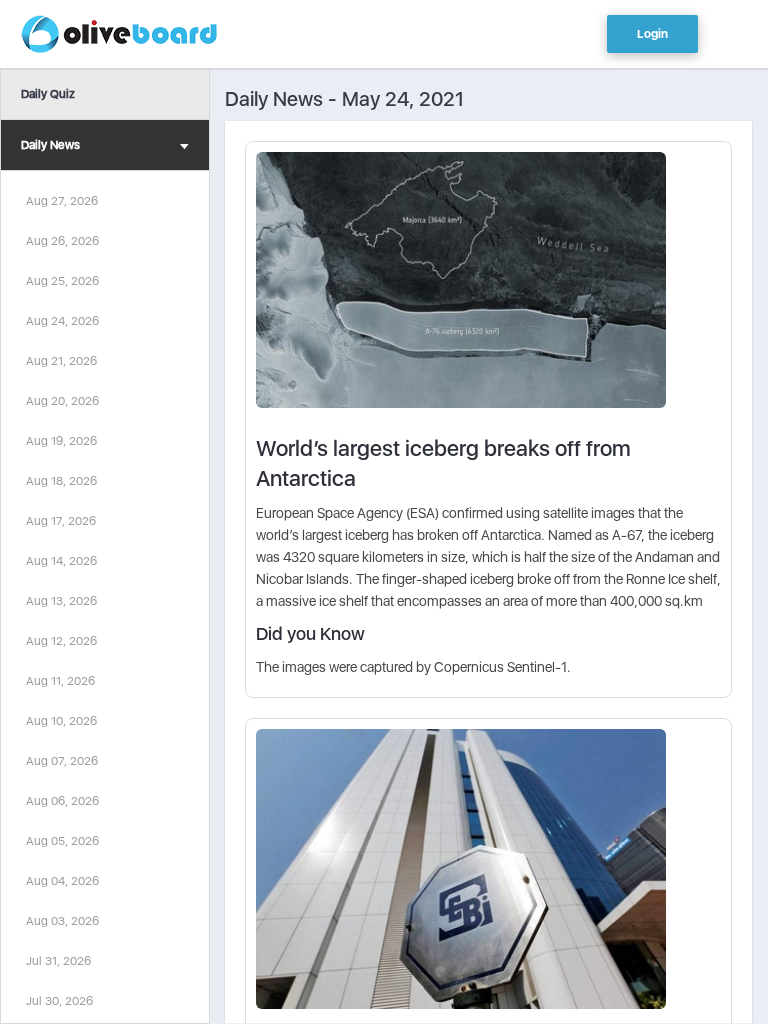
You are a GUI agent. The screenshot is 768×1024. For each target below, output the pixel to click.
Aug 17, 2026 (61, 521)
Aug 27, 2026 (62, 201)
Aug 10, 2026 (61, 721)
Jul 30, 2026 (59, 1001)
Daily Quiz (48, 94)
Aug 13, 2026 (61, 601)
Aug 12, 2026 (61, 641)
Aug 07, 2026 (62, 761)
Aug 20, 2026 (62, 401)
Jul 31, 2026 (58, 961)
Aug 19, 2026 (61, 441)
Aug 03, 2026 (62, 921)
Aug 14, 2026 (61, 561)
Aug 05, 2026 (62, 841)
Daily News (50, 145)
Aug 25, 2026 (62, 281)
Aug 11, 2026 (60, 681)
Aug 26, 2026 (62, 241)
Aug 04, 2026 (62, 881)
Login (652, 34)
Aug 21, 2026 (61, 361)
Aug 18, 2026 (61, 481)
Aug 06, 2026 (62, 801)
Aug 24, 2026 (62, 321)
